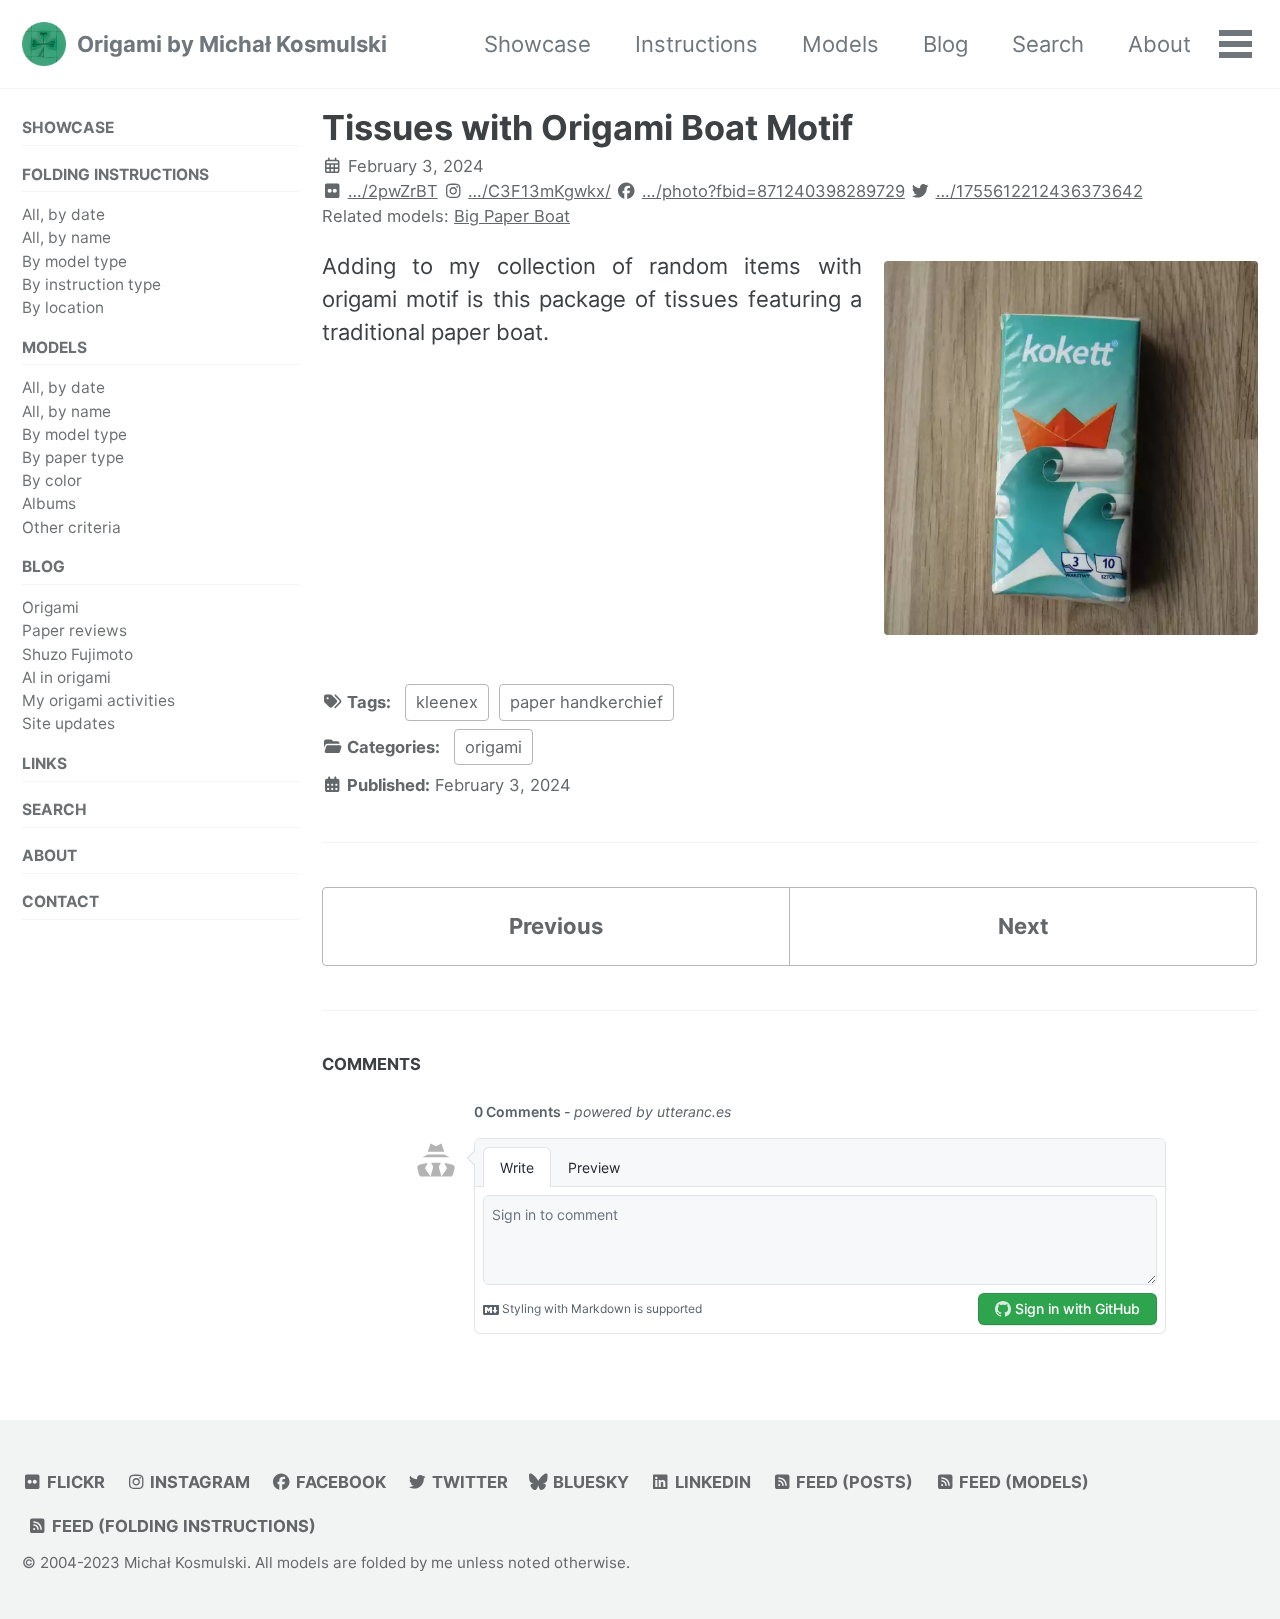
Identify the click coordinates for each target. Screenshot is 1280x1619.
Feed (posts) (852, 1482)
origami (493, 747)
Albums (49, 504)
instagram (198, 1482)
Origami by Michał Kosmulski (232, 44)
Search (1048, 44)
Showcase (537, 44)
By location (63, 307)
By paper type (73, 457)
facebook (339, 1482)
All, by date (63, 214)
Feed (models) (1022, 1482)
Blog (945, 44)
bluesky (589, 1482)
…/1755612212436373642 (1039, 191)
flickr (74, 1482)
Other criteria (71, 527)
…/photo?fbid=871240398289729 (773, 191)
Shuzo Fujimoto (77, 654)
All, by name (66, 238)
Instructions (696, 44)
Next (1023, 926)
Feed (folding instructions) (182, 1526)
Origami (50, 607)
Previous (556, 926)
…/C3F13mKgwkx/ (539, 191)
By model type (74, 261)
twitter (468, 1482)
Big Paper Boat (512, 216)
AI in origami (66, 677)
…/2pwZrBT (393, 191)
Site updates (68, 723)
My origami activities (98, 700)
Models (840, 44)
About (1159, 44)
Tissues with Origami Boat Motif (587, 127)
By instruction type (91, 284)
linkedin (711, 1482)
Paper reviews (74, 630)
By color (52, 480)
